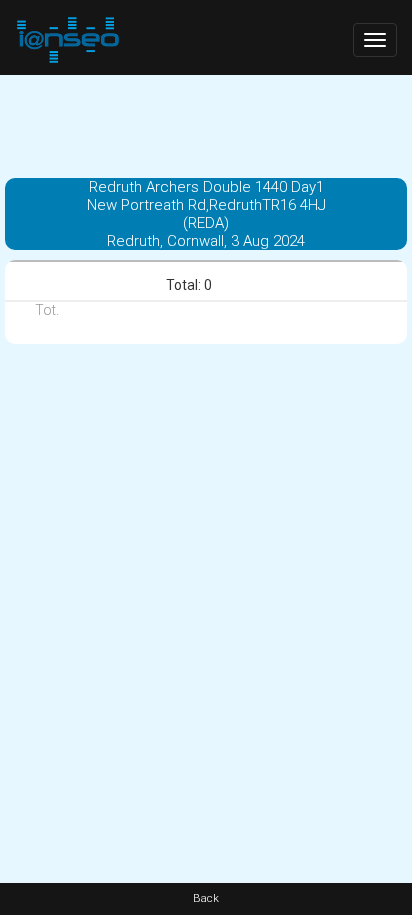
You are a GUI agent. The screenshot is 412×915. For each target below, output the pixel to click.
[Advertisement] (206, 125)
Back (206, 898)
